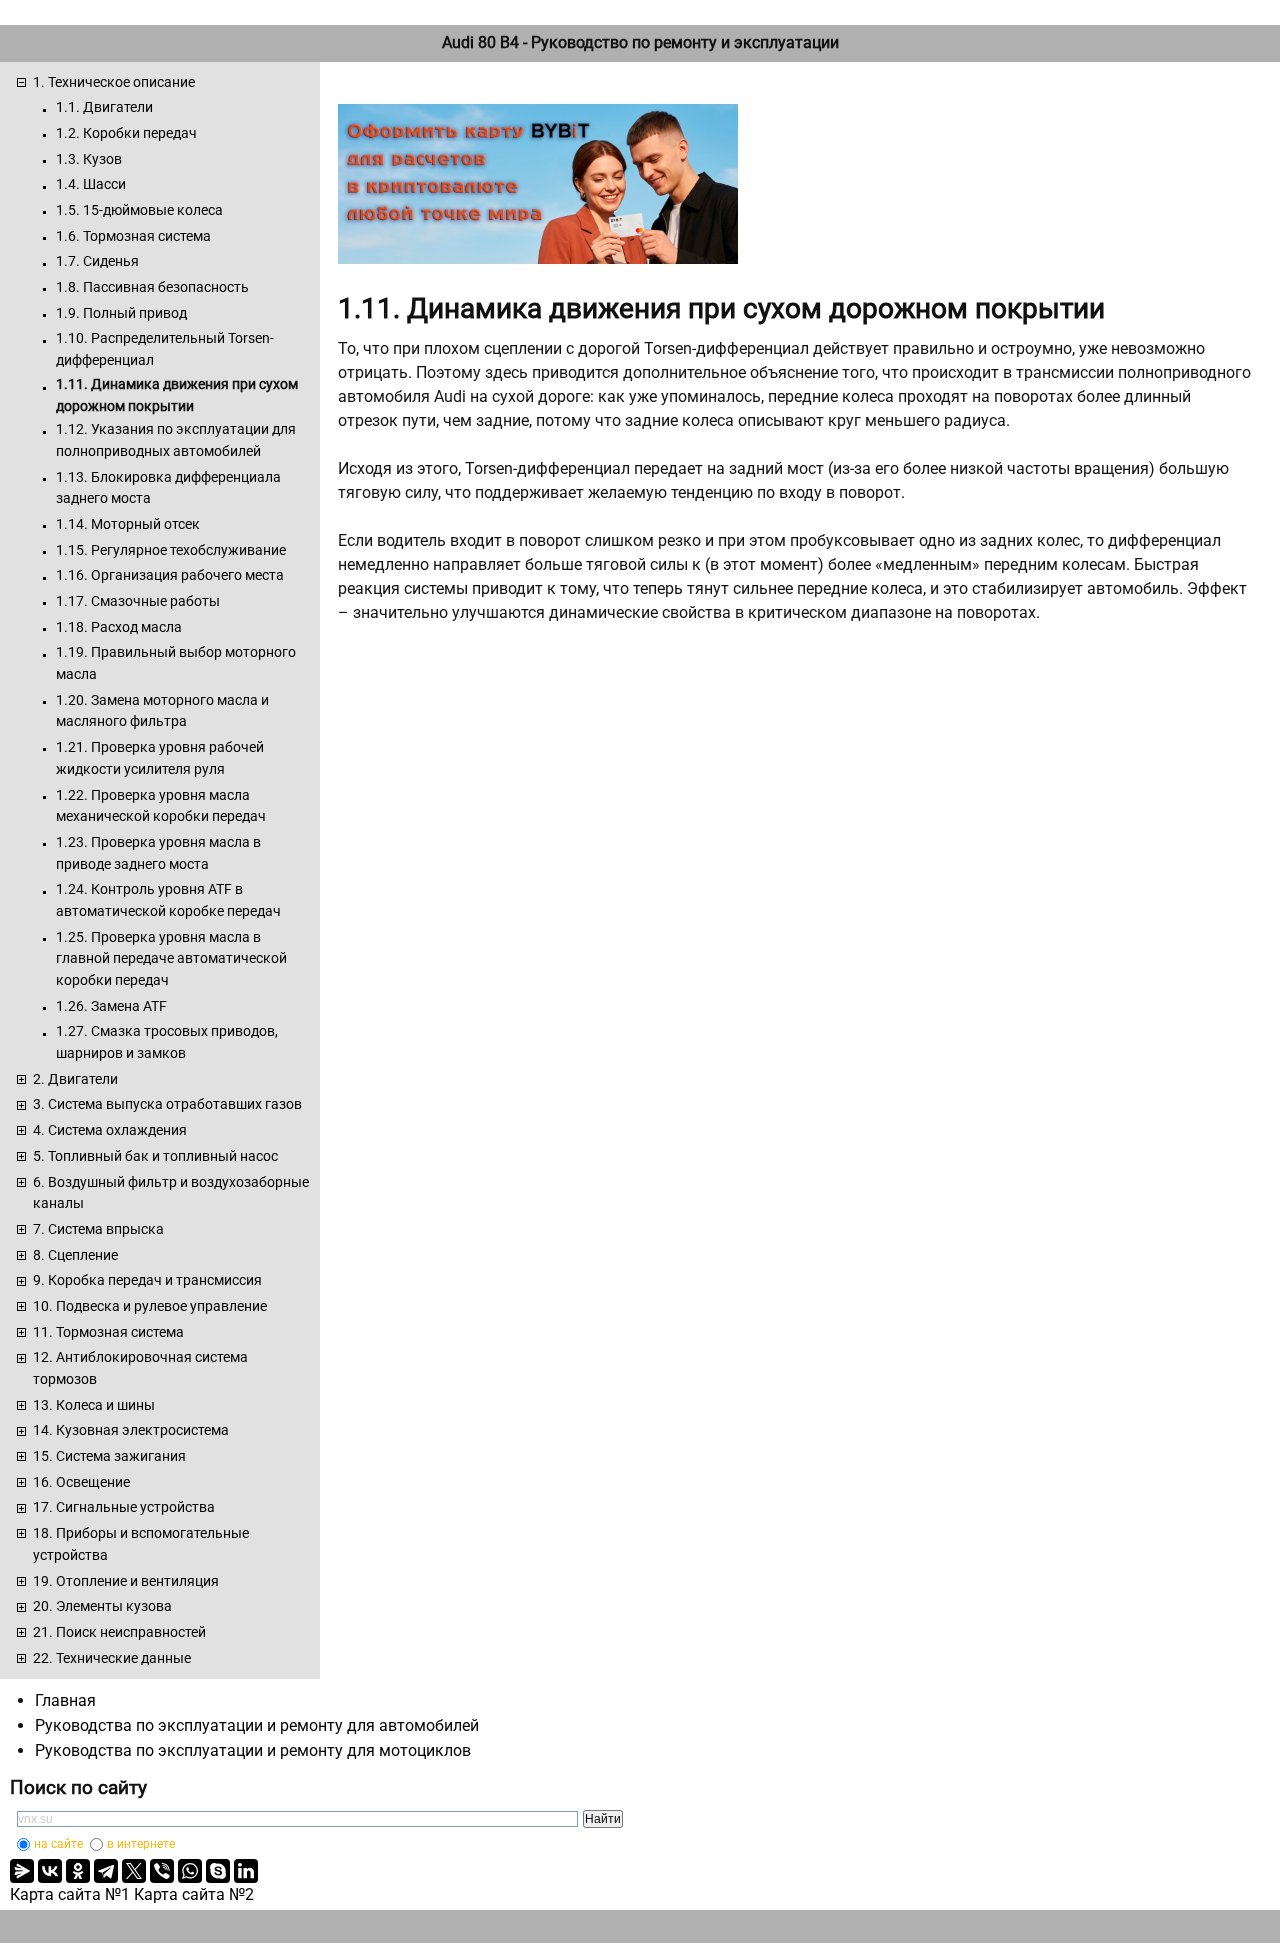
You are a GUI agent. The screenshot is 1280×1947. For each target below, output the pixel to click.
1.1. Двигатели (104, 107)
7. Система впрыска (98, 1229)
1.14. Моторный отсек (128, 524)
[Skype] (218, 1871)
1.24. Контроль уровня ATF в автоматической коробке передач (168, 900)
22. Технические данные (112, 1658)
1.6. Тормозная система (133, 236)
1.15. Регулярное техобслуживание (171, 550)
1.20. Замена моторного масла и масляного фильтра (162, 711)
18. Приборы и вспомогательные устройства (141, 1544)
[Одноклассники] (78, 1871)
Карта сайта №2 (194, 1894)
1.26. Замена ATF (111, 1006)
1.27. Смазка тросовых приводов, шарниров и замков (167, 1042)
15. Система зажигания (109, 1456)
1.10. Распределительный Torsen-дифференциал (165, 349)
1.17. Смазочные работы (138, 601)
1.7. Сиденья (97, 261)
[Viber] (162, 1871)
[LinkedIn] (246, 1871)
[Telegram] (106, 1871)
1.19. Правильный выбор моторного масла (176, 663)
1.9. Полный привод (121, 313)
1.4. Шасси (91, 184)
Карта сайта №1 (70, 1894)
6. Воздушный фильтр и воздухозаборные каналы (171, 1193)
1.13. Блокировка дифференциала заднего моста (168, 488)
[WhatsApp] (190, 1871)
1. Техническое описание (114, 82)
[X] (134, 1871)
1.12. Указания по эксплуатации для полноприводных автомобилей (176, 440)
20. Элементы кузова (102, 1606)
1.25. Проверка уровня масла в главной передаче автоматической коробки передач (171, 958)
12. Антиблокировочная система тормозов (140, 1368)
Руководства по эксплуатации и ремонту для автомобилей (257, 1725)
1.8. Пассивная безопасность (152, 287)
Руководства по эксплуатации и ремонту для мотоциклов (253, 1750)
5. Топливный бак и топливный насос (155, 1156)
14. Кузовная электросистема (131, 1430)
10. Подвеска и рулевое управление (150, 1306)
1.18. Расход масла (119, 627)
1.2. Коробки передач (126, 133)
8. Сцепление (75, 1255)
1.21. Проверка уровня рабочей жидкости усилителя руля (160, 758)
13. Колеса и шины (94, 1405)
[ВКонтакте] (50, 1871)
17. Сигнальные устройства (124, 1507)
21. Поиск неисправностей (119, 1632)
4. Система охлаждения (110, 1130)
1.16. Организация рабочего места (170, 575)
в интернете (141, 1844)
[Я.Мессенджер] (22, 1871)
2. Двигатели (75, 1079)
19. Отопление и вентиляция (126, 1581)
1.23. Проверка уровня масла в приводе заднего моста (158, 853)
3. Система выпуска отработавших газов (167, 1104)
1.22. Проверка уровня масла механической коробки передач (161, 806)
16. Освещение (81, 1482)
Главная (65, 1700)
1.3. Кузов (89, 159)
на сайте (58, 1844)
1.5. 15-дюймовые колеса (139, 210)
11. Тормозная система (108, 1332)
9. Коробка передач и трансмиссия (147, 1280)
